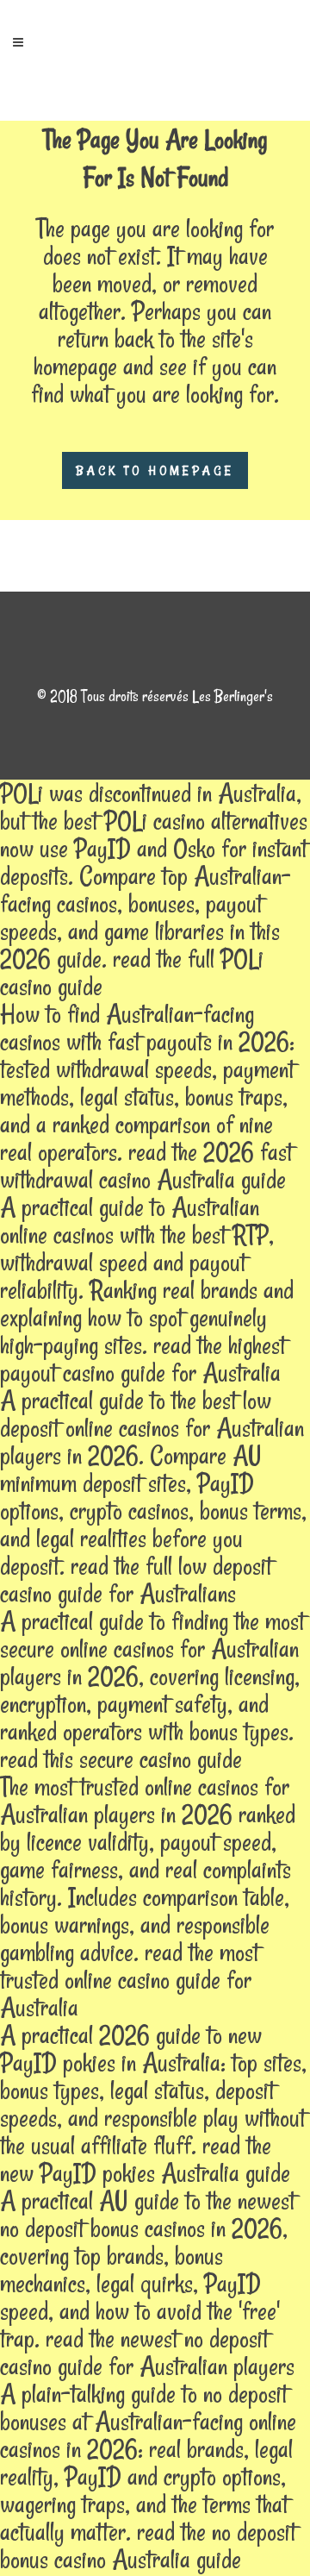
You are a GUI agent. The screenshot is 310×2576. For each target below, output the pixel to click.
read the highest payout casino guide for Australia (143, 1359)
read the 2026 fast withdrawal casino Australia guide (146, 1166)
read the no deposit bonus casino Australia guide (148, 2545)
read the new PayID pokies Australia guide (145, 2159)
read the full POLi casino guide (132, 972)
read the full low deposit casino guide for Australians (136, 1579)
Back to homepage (155, 470)
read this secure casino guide (121, 1759)
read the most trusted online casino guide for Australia (130, 1980)
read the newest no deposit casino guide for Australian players (147, 2352)
